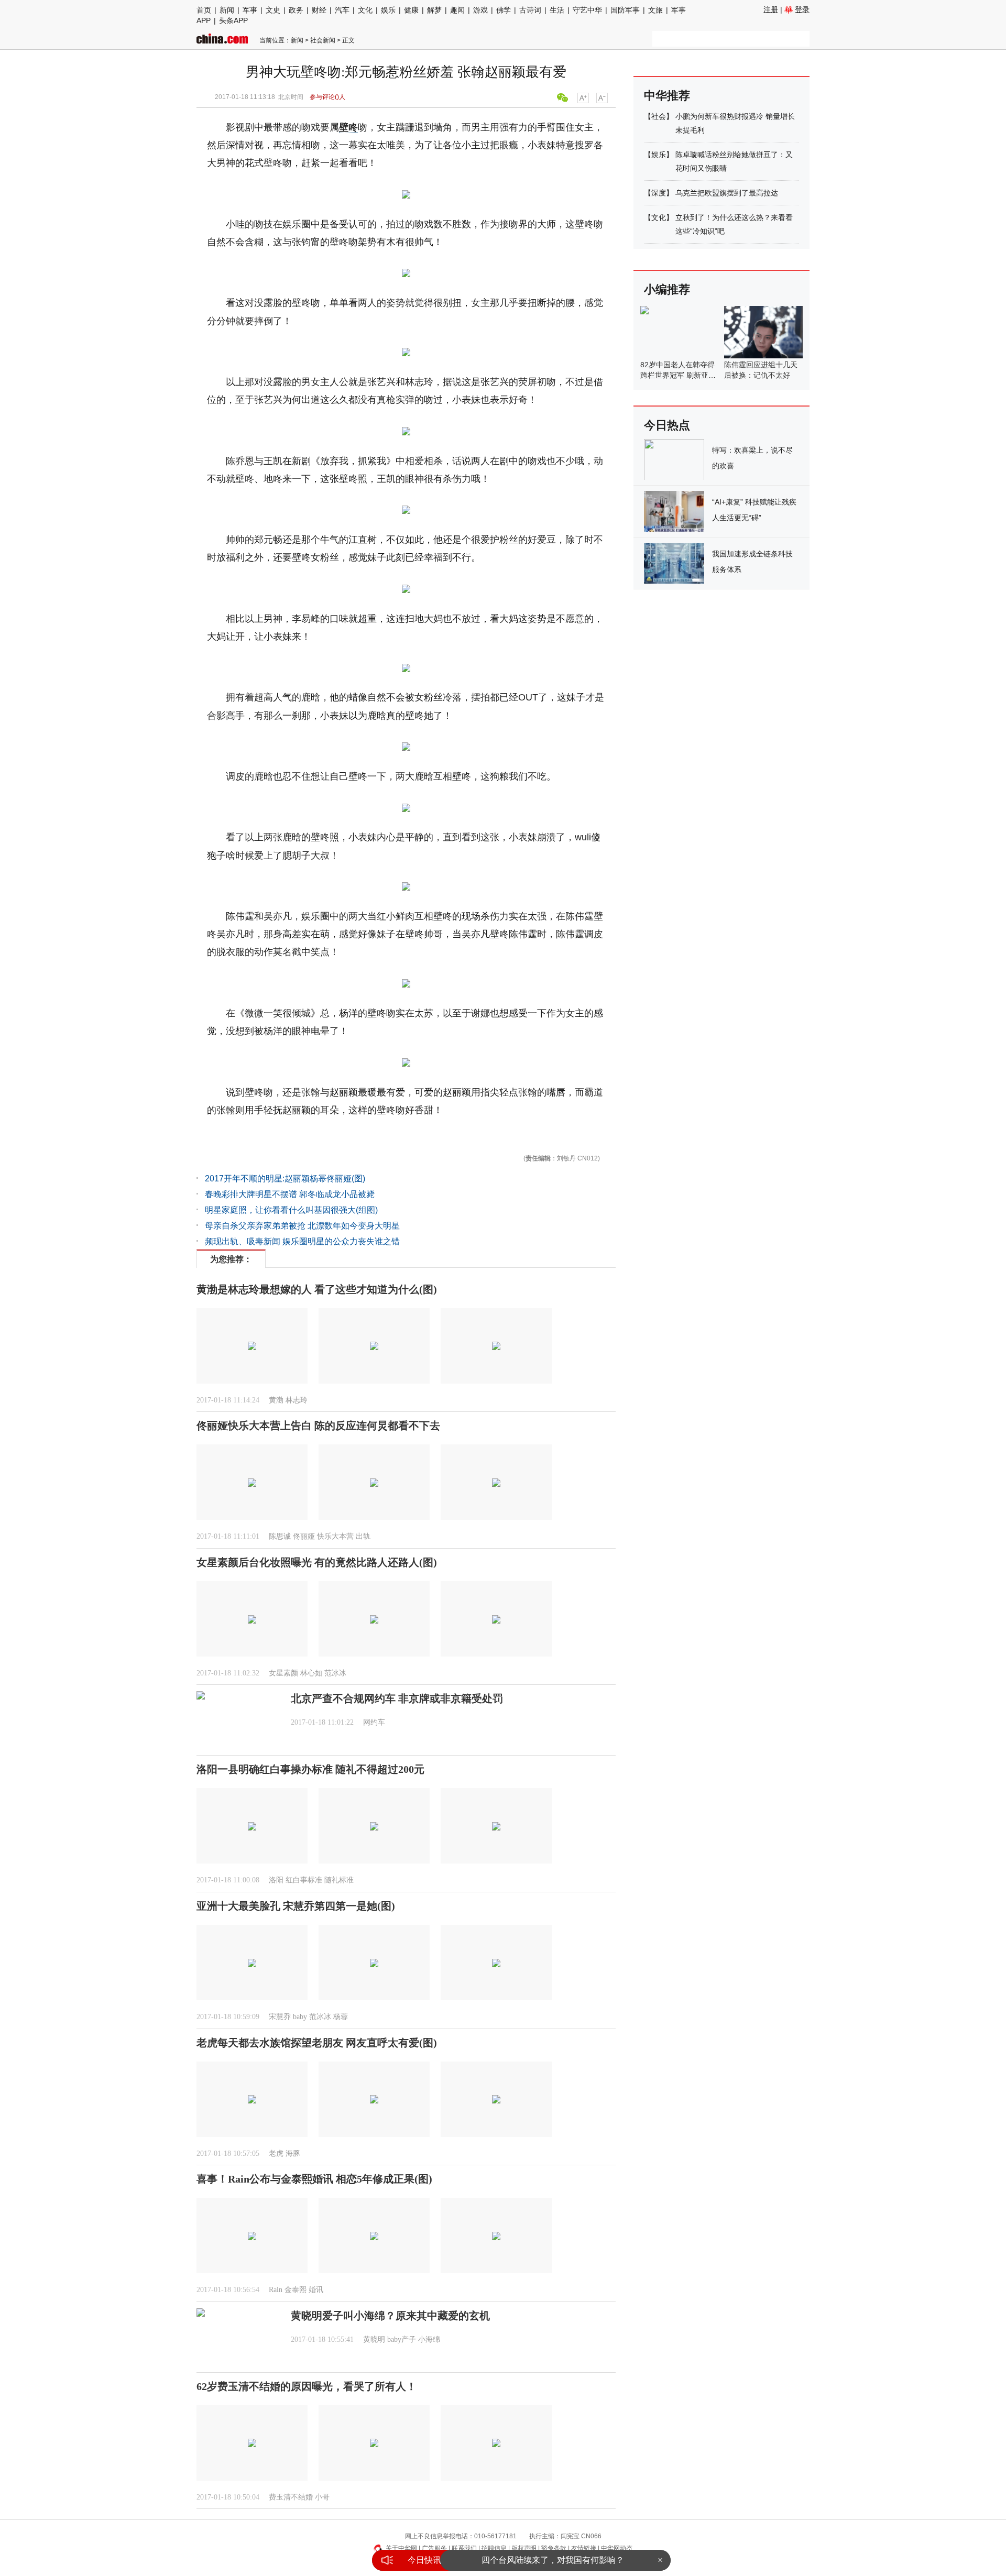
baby (300, 2017)
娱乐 (388, 10)
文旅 (655, 10)
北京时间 (291, 97)
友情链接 (584, 2548)
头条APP (233, 20)
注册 (771, 9)
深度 (659, 193)
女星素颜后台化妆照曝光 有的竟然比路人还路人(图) (317, 1562)
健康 (411, 10)
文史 (273, 10)
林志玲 (297, 1400)
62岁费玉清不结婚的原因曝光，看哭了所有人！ (307, 2386)
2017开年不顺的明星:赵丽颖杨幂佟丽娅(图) (285, 1179)
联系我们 (464, 2548)
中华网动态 (617, 2548)
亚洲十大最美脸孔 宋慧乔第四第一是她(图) (296, 1906)
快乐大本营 (335, 1536)
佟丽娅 (304, 1536)
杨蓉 (341, 2017)
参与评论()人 (327, 97)
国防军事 (625, 10)
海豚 (293, 2153)
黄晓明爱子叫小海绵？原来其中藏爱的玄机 (390, 2316)
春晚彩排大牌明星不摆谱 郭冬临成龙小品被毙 (290, 1194)
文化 (365, 10)
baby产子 (402, 2339)
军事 (250, 10)
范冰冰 (335, 1673)
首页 (204, 10)
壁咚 (348, 127)
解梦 (434, 10)
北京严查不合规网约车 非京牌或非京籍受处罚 (397, 1698)
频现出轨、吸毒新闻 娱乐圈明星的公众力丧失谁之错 (302, 1241)
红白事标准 (304, 1880)
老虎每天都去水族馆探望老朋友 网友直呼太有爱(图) (317, 2043)
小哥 (322, 2497)
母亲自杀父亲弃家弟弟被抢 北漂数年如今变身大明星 (302, 1226)
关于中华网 (401, 2548)
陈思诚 (280, 1536)
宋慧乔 (280, 2017)
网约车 (374, 1722)
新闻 (227, 10)
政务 (296, 10)
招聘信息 (494, 2548)
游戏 (480, 10)
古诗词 (530, 10)
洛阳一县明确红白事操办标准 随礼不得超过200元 (310, 1769)
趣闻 (457, 10)
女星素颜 (283, 1673)
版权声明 (524, 2548)
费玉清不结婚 (291, 2497)
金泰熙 (296, 2290)
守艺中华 (587, 10)
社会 (659, 116)
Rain (276, 2290)
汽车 (342, 10)
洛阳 (276, 1880)
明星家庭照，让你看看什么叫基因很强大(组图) (291, 1210)
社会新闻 (323, 40)
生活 (557, 10)
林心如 (311, 1673)
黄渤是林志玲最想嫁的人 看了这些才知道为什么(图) (317, 1289)
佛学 (504, 10)
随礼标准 (339, 1880)
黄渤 (276, 1400)
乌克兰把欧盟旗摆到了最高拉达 (727, 193)
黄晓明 (374, 2339)
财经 (319, 10)
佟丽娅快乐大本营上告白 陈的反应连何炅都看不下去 (318, 1426)
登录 (802, 9)
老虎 (276, 2153)
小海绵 (429, 2339)
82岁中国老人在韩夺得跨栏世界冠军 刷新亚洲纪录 (678, 375)
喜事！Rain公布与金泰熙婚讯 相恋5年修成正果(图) (314, 2179)
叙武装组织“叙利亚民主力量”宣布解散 (553, 2560)
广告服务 (434, 2548)
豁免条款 (554, 2548)
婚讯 (316, 2290)
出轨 (363, 1536)
